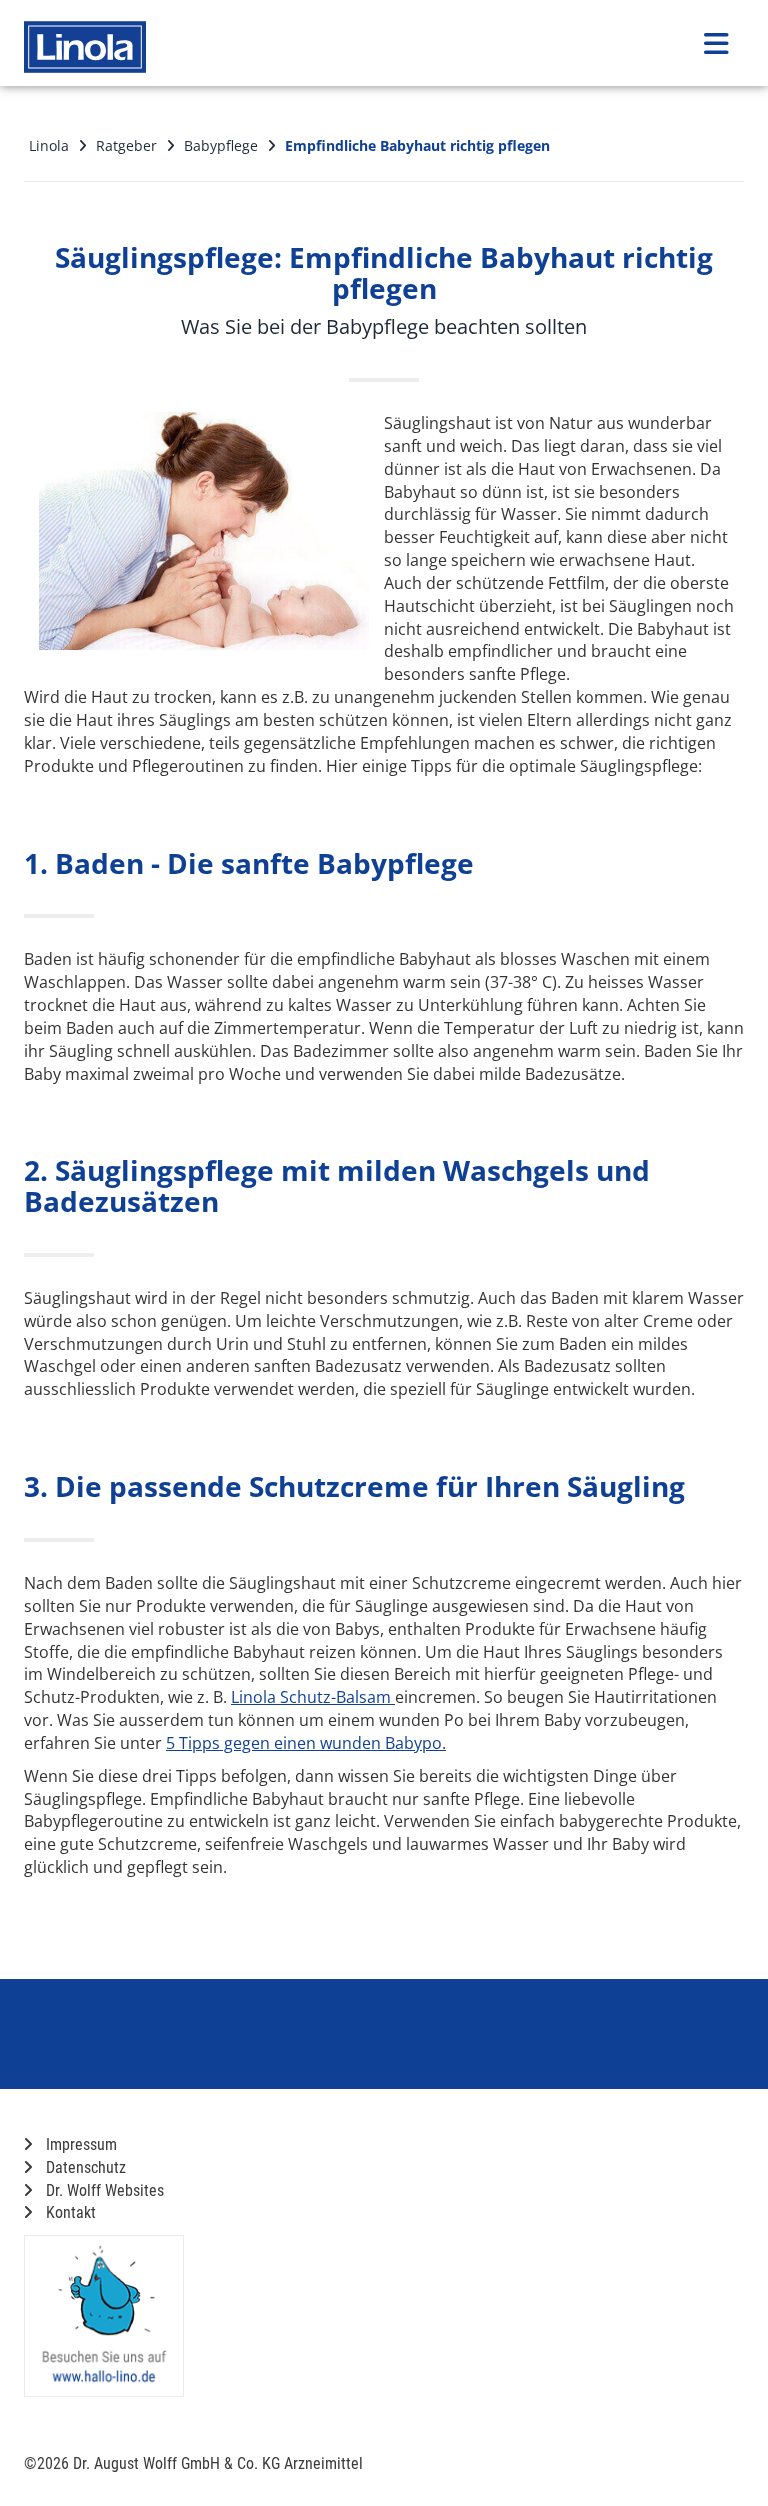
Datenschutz (84, 2167)
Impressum (79, 2144)
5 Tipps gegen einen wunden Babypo (304, 1743)
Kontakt (69, 2212)
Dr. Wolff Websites (103, 2190)
